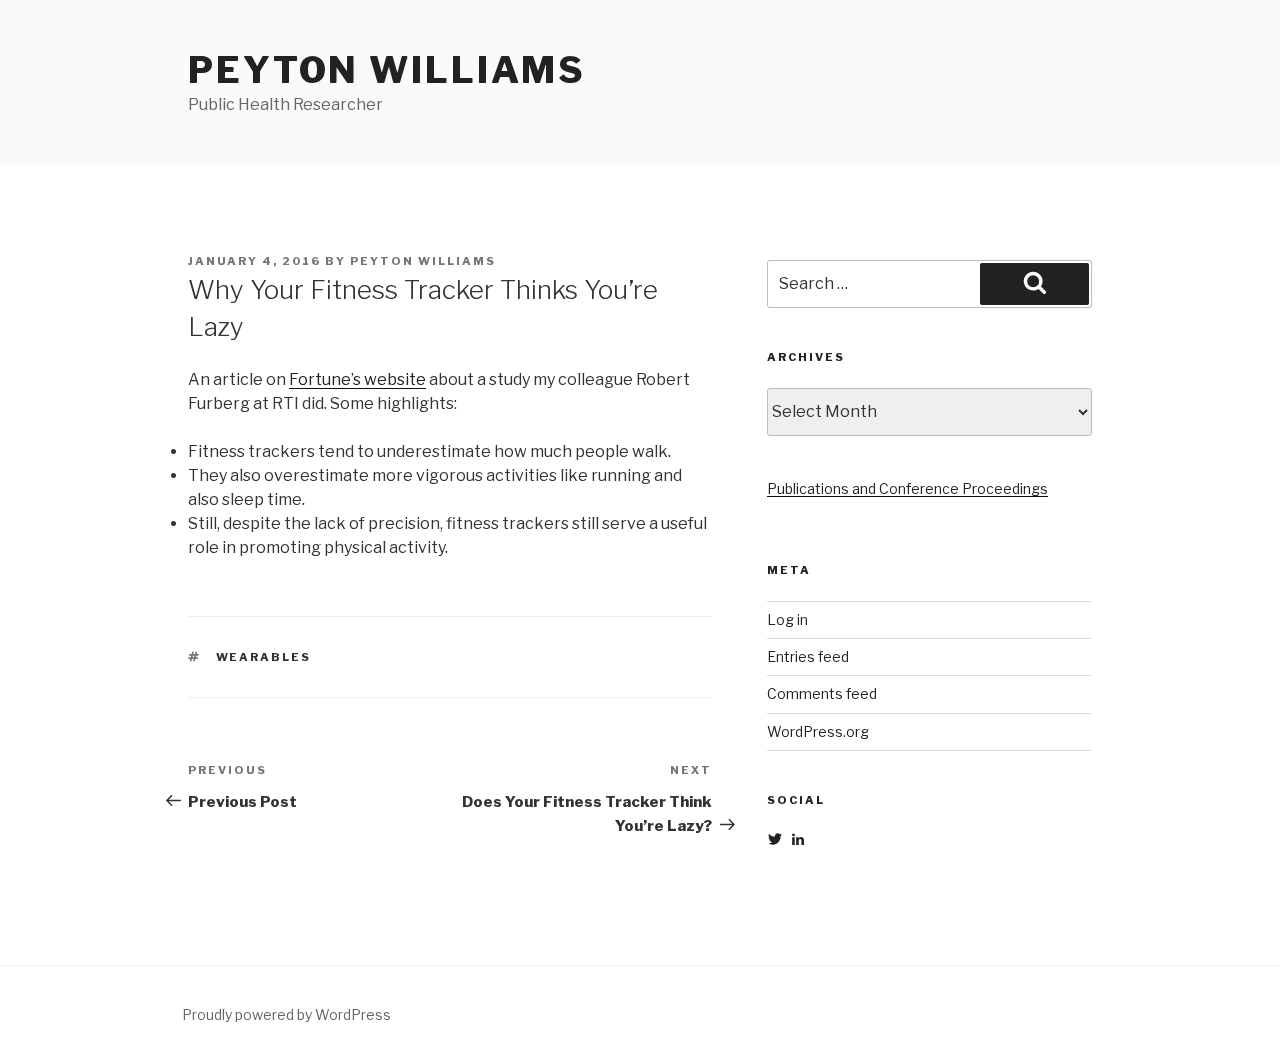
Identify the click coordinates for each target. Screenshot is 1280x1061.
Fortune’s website (357, 379)
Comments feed (822, 693)
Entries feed (808, 656)
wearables (264, 657)
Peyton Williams (387, 70)
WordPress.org (818, 731)
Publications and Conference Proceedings (907, 488)
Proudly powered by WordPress (286, 1014)
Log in (787, 619)
